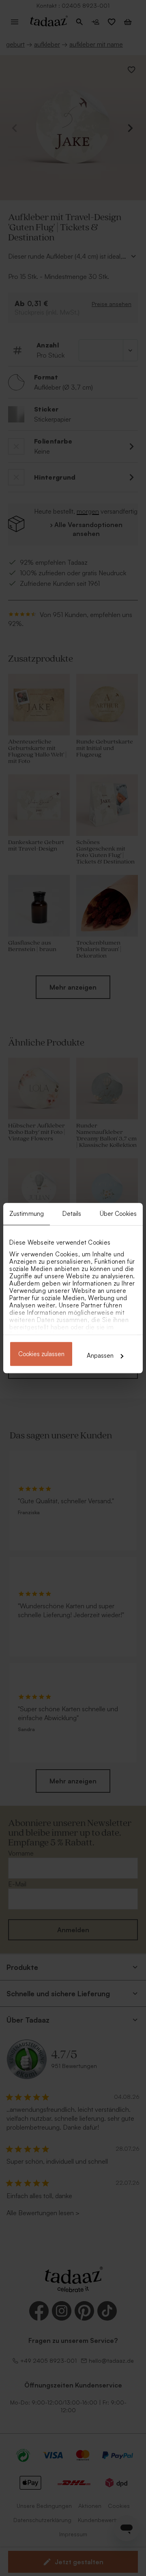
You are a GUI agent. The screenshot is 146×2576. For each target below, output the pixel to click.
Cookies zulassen (41, 1354)
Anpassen (100, 1356)
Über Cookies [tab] (118, 1214)
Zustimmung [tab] (27, 1214)
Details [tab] (72, 1214)
